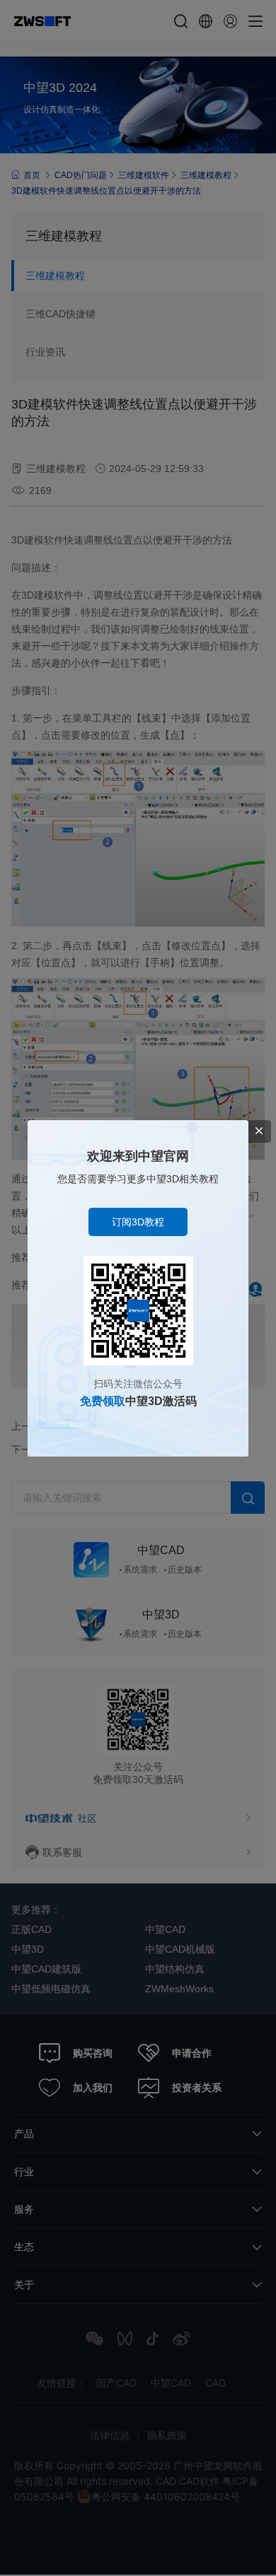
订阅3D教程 (138, 1222)
